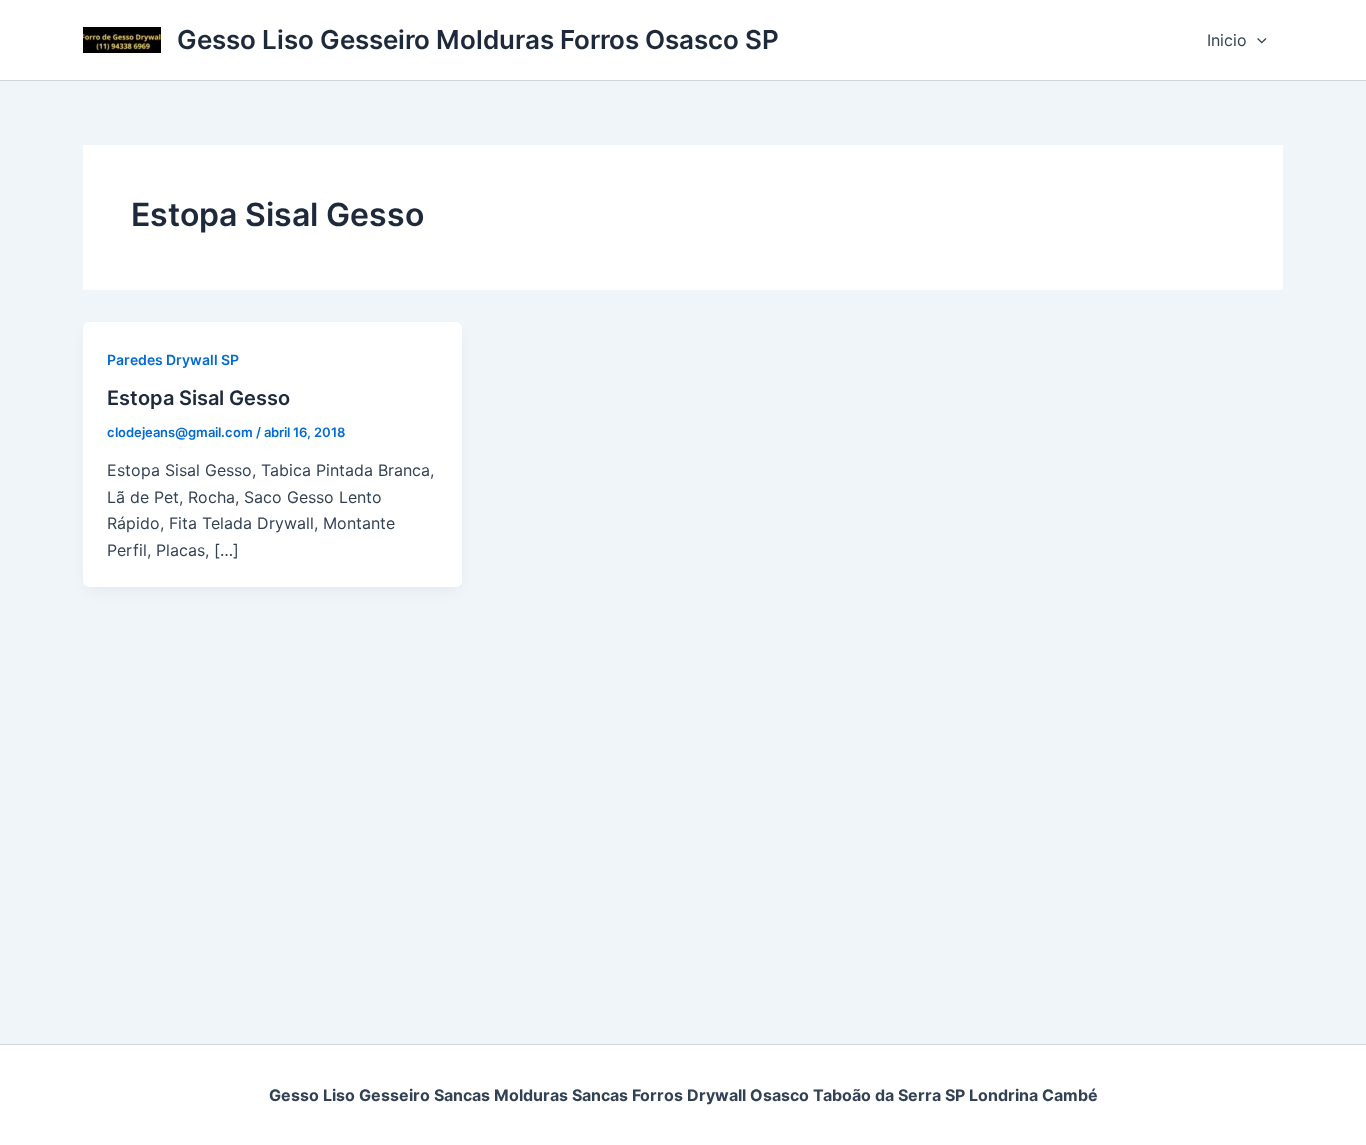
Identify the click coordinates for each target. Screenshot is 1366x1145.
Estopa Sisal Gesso (198, 398)
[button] (1257, 40)
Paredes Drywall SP (173, 359)
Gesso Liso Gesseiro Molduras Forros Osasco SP (478, 39)
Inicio (1227, 40)
